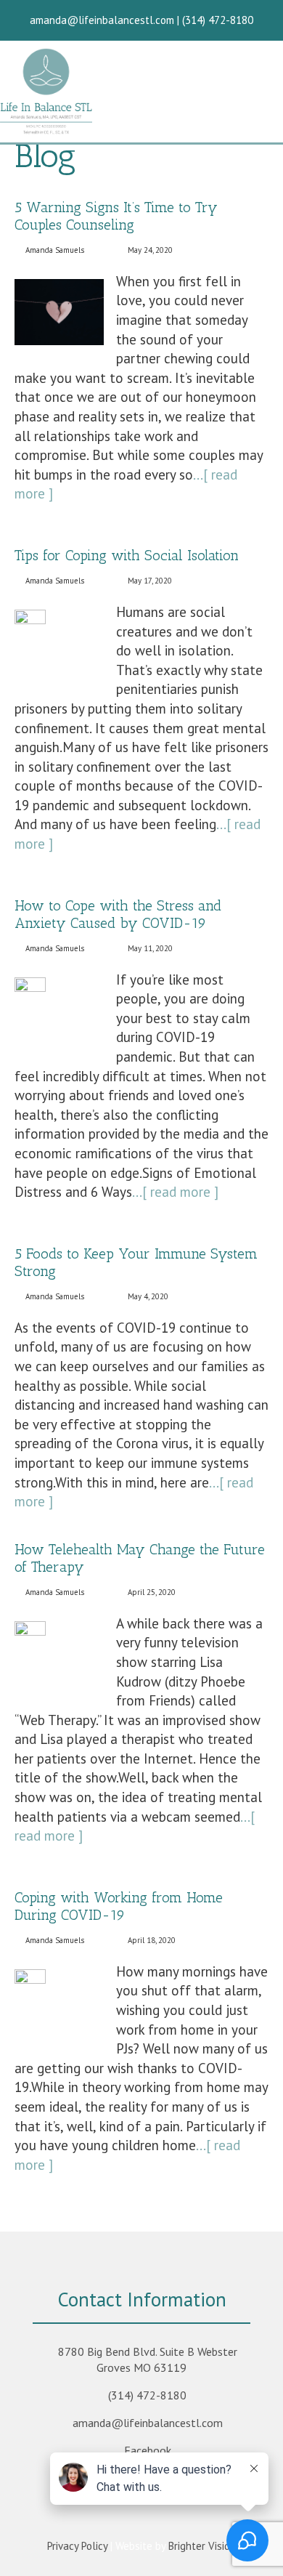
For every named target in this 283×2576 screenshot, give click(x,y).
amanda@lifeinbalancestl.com (148, 2423)
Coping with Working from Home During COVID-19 (119, 1906)
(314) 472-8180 (147, 2395)
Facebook (148, 2450)
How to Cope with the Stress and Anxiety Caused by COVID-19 (118, 914)
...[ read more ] (175, 1192)
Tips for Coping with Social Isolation (127, 555)
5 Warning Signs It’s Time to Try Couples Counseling (116, 216)
